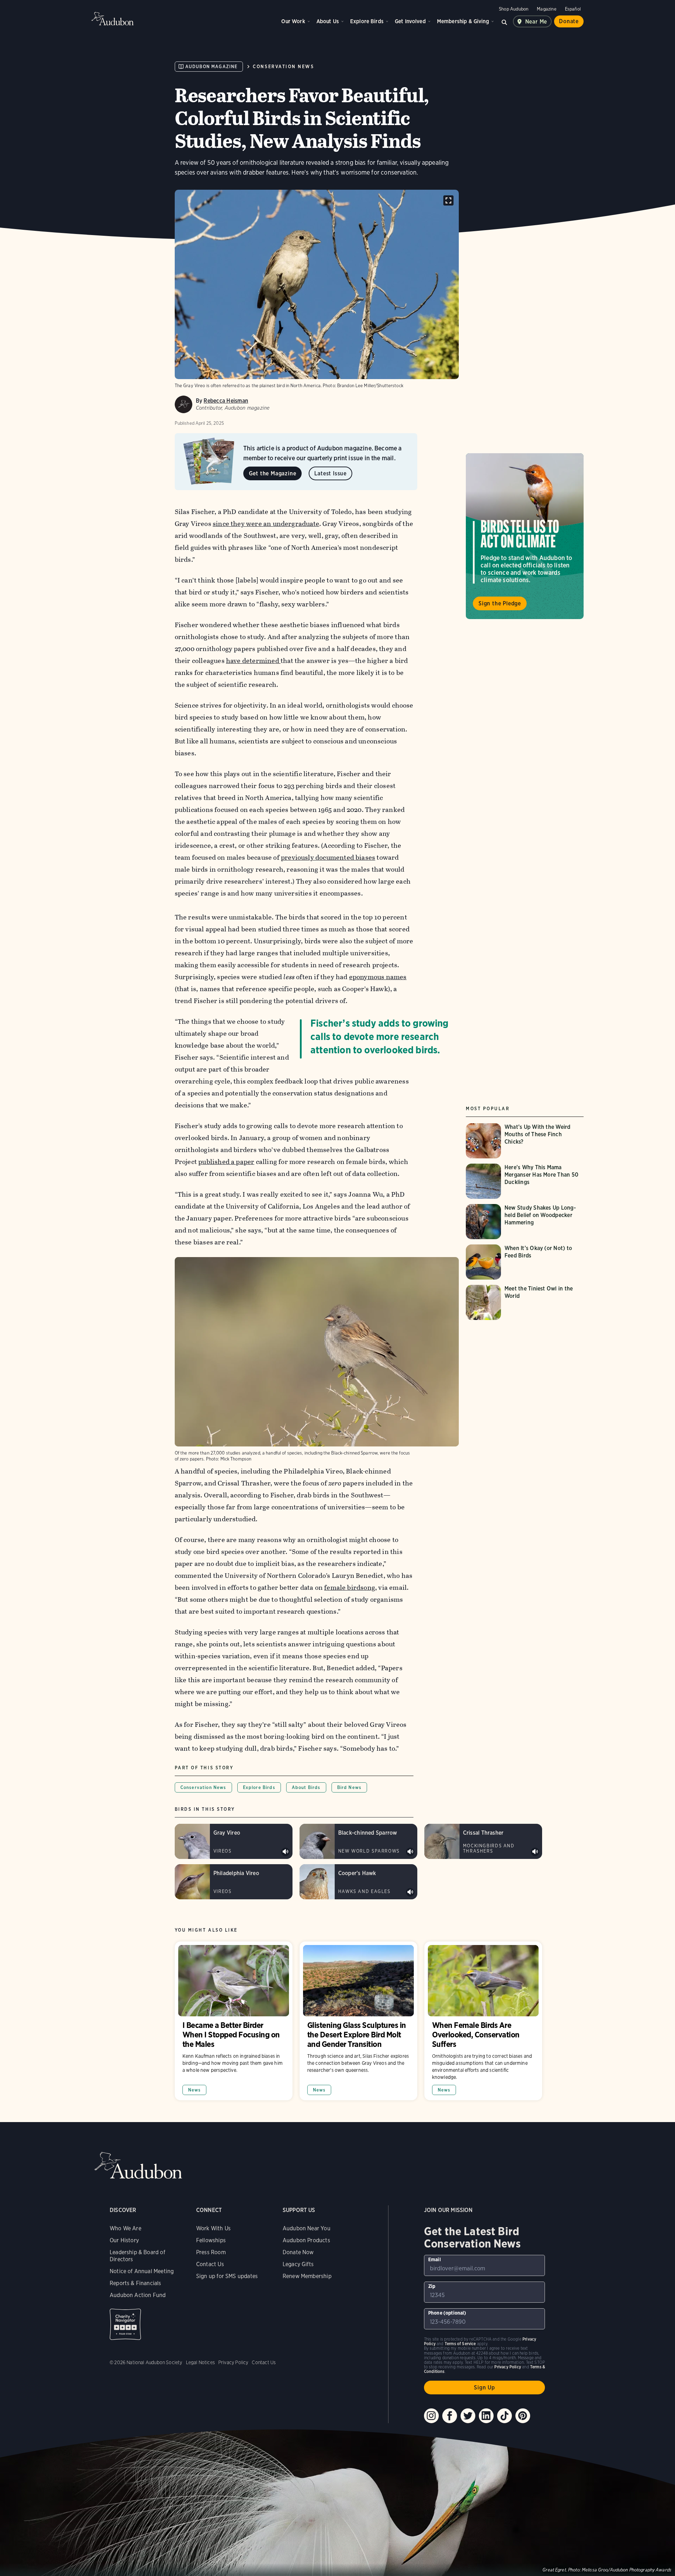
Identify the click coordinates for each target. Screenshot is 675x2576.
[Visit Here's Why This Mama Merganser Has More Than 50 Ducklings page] (525, 1181)
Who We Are (126, 2228)
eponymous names (378, 977)
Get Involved (410, 21)
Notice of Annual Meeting (142, 2271)
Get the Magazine (273, 473)
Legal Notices (200, 2362)
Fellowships (211, 2240)
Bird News (349, 1787)
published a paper (226, 1162)
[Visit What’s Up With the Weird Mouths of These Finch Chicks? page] (525, 1141)
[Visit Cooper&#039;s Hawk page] (358, 1882)
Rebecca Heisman (226, 401)
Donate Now (298, 2252)
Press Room (211, 2252)
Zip (432, 2286)
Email (435, 2259)
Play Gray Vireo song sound (285, 1852)
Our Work (293, 21)
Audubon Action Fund (138, 2295)
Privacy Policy (233, 2362)
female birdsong (350, 1588)
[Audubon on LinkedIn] (486, 2416)
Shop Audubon (514, 9)
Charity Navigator (125, 2324)
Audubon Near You (307, 2228)
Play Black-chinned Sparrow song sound (410, 1852)
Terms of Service (460, 2344)
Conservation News (283, 67)
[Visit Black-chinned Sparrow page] (358, 1841)
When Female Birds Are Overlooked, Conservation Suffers (483, 2021)
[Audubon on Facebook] (450, 2416)
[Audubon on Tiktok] (504, 2416)
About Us (328, 21)
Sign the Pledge (500, 603)
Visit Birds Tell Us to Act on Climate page (525, 536)
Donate (569, 21)
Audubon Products (306, 2240)
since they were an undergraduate (266, 524)
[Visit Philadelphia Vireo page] (234, 1882)
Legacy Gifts (298, 2264)
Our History (124, 2240)
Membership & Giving (463, 21)
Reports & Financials (136, 2283)
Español (573, 9)
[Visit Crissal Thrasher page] (483, 1841)
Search (504, 21)
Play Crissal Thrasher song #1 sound (535, 1852)
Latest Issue (330, 473)
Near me (536, 22)
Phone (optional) (447, 2313)
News (195, 2090)
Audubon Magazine (211, 67)
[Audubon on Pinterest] (523, 2416)
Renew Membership (307, 2276)
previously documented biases (328, 857)
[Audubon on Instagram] (431, 2416)
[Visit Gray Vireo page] (234, 1841)
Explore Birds (367, 21)
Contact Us (210, 2264)
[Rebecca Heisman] (184, 404)
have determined (253, 661)
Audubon (112, 19)
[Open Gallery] (448, 200)
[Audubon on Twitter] (468, 2416)
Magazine (547, 9)
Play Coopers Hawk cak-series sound (410, 1892)
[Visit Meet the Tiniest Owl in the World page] (525, 1302)
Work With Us (213, 2228)
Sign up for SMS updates (227, 2276)
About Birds (306, 1787)
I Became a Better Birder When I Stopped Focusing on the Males (234, 2021)
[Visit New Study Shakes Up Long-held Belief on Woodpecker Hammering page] (525, 1222)
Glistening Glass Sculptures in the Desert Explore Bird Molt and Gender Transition (358, 2021)
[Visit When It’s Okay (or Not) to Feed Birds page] (525, 1262)
